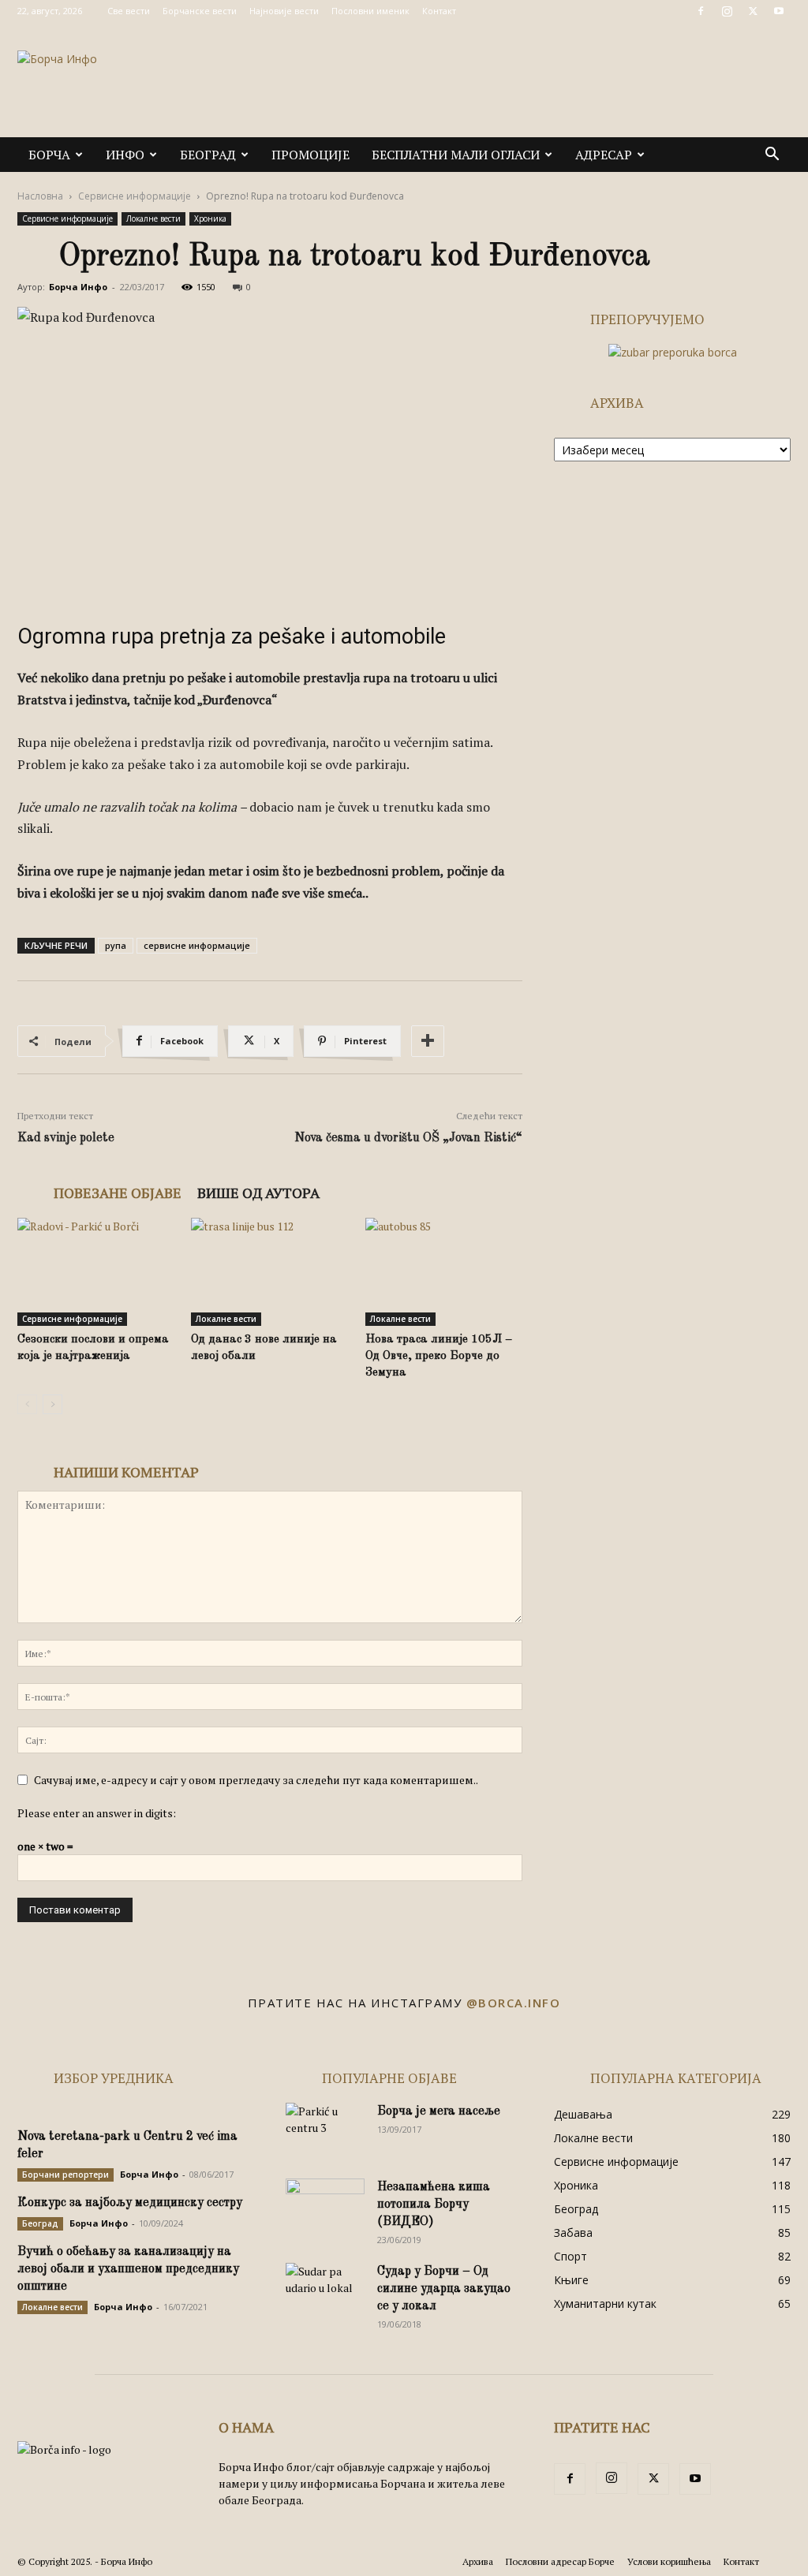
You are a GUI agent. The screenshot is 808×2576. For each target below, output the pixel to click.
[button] (772, 156)
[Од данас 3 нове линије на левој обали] (269, 1272)
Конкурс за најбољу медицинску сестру (130, 2203)
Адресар (604, 155)
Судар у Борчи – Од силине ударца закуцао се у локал (444, 2289)
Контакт (439, 11)
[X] (753, 11)
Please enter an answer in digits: (97, 1813)
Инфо (125, 155)
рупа (116, 945)
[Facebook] (701, 11)
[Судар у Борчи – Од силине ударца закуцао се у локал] (325, 2290)
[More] (428, 1041)
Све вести (129, 11)
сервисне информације (197, 945)
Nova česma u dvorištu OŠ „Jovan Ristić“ (408, 1138)
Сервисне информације (135, 196)
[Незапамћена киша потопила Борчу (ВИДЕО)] (325, 2206)
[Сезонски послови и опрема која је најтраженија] (96, 1272)
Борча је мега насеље (439, 2111)
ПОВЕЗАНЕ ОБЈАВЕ (118, 1193)
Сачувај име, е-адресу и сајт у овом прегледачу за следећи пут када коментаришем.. (256, 1780)
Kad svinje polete (66, 1138)
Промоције (310, 155)
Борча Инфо (78, 287)
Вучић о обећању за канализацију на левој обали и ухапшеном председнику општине (128, 2269)
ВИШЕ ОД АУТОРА (258, 1193)
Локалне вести (153, 218)
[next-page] (52, 1404)
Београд (208, 155)
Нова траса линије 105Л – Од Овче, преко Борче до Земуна (439, 1356)
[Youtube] (779, 11)
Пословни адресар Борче (560, 2561)
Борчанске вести (200, 11)
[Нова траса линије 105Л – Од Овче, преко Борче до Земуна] (444, 1272)
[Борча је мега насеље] (325, 2130)
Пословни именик (370, 11)
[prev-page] (27, 1404)
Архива (478, 2561)
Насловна (40, 196)
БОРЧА (49, 155)
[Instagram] (727, 11)
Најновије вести (284, 11)
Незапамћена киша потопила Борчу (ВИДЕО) (434, 2205)
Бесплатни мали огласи (456, 155)
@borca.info (514, 2003)
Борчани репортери (65, 2175)
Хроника (210, 218)
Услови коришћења (669, 2561)
